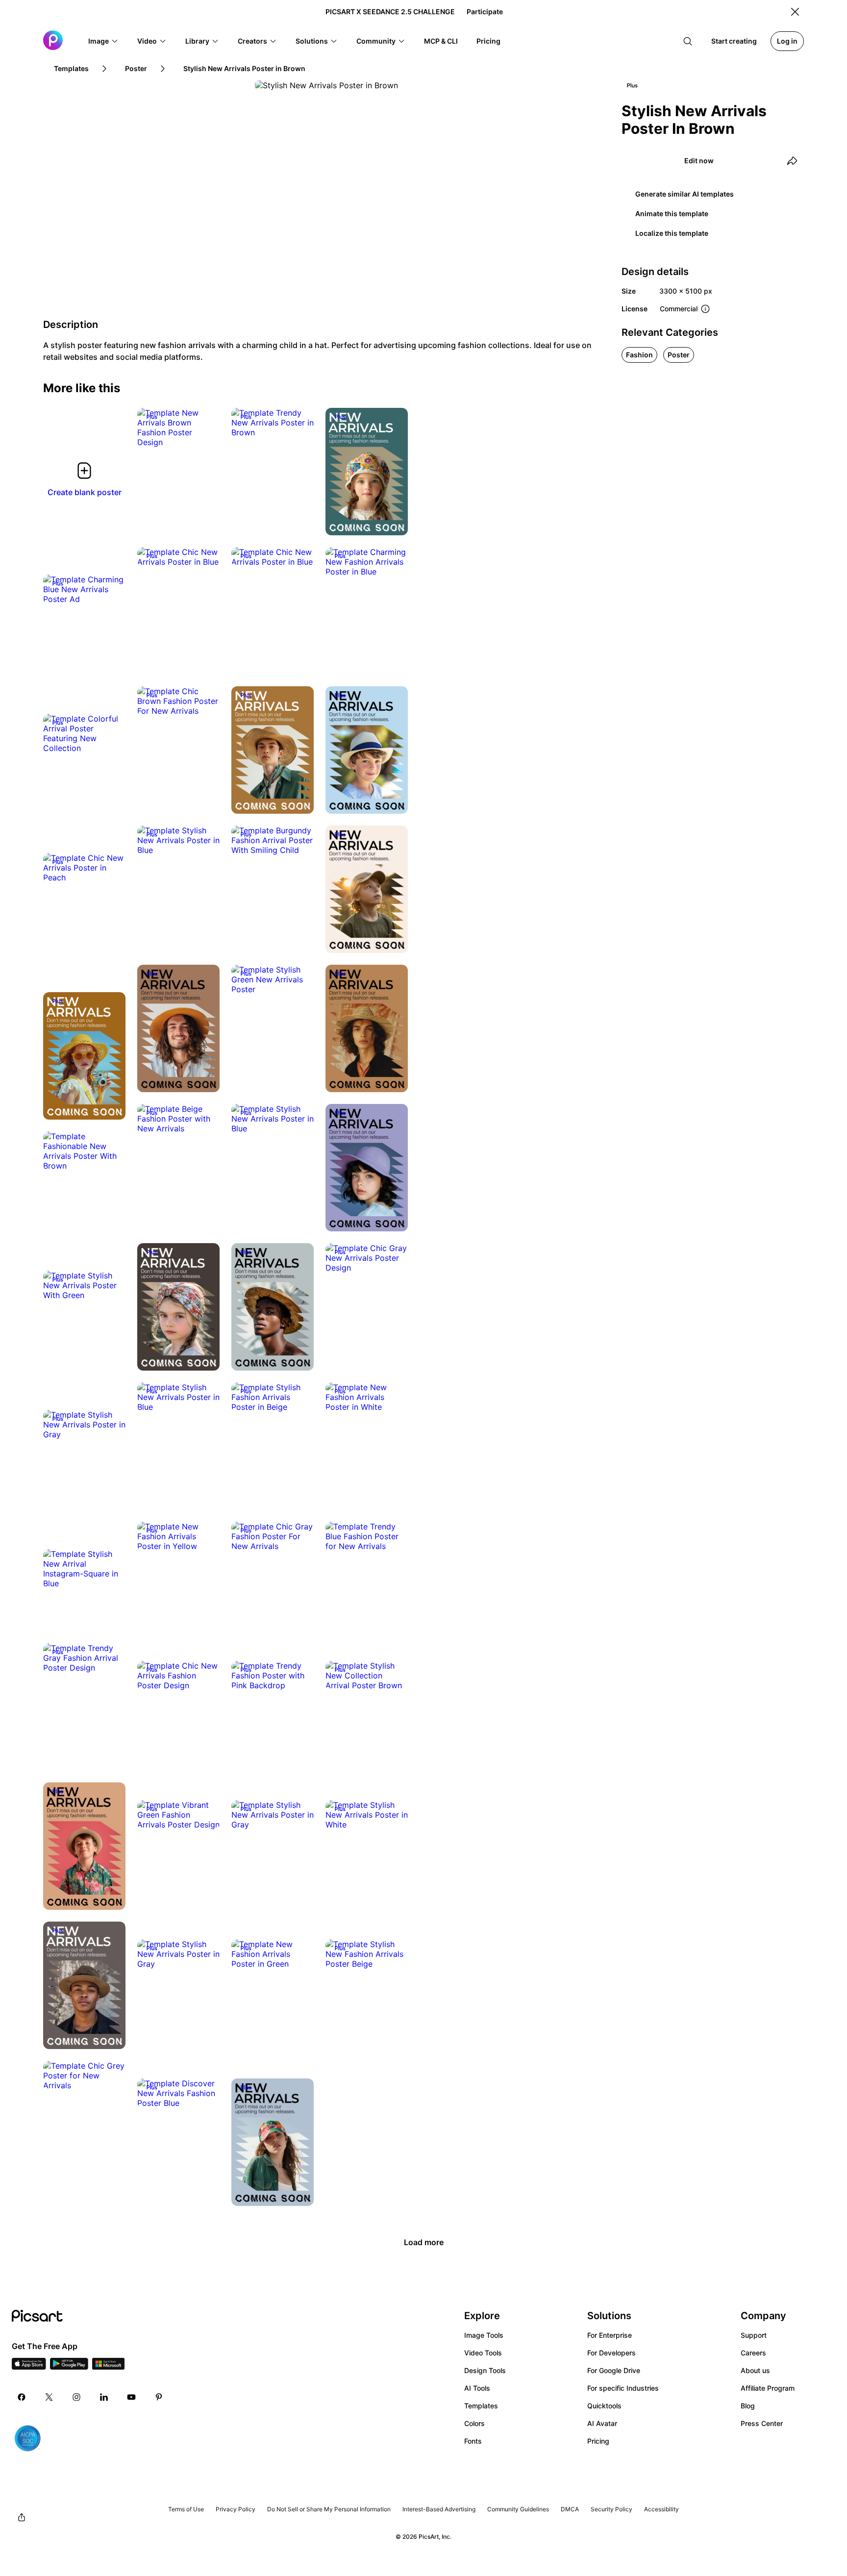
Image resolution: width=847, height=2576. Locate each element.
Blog (748, 2406)
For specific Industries (623, 2388)
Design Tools (485, 2370)
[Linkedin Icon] (104, 2397)
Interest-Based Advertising (439, 2509)
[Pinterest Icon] (159, 2397)
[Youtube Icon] (131, 2397)
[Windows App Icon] (108, 2367)
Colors (474, 2423)
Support (754, 2335)
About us (755, 2370)
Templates (481, 2406)
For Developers (611, 2353)
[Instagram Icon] (76, 2397)
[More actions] (205, 432)
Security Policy (611, 2509)
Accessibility (661, 2509)
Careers (753, 2353)
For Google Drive (614, 2370)
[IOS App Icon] (29, 2367)
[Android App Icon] (69, 2367)
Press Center (762, 2423)
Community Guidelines (518, 2509)
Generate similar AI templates (685, 194)
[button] (103, 41)
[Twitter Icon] (49, 2397)
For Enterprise (610, 2335)
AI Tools (477, 2388)
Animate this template (672, 213)
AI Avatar (602, 2423)
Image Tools (484, 2335)
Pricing (598, 2441)
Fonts (473, 2441)
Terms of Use (186, 2509)
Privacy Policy (236, 2509)
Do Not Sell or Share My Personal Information (329, 2509)
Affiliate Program (768, 2388)
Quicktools (604, 2406)
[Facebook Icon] (22, 2397)
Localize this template (672, 233)
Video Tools (483, 2353)
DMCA (570, 2509)
